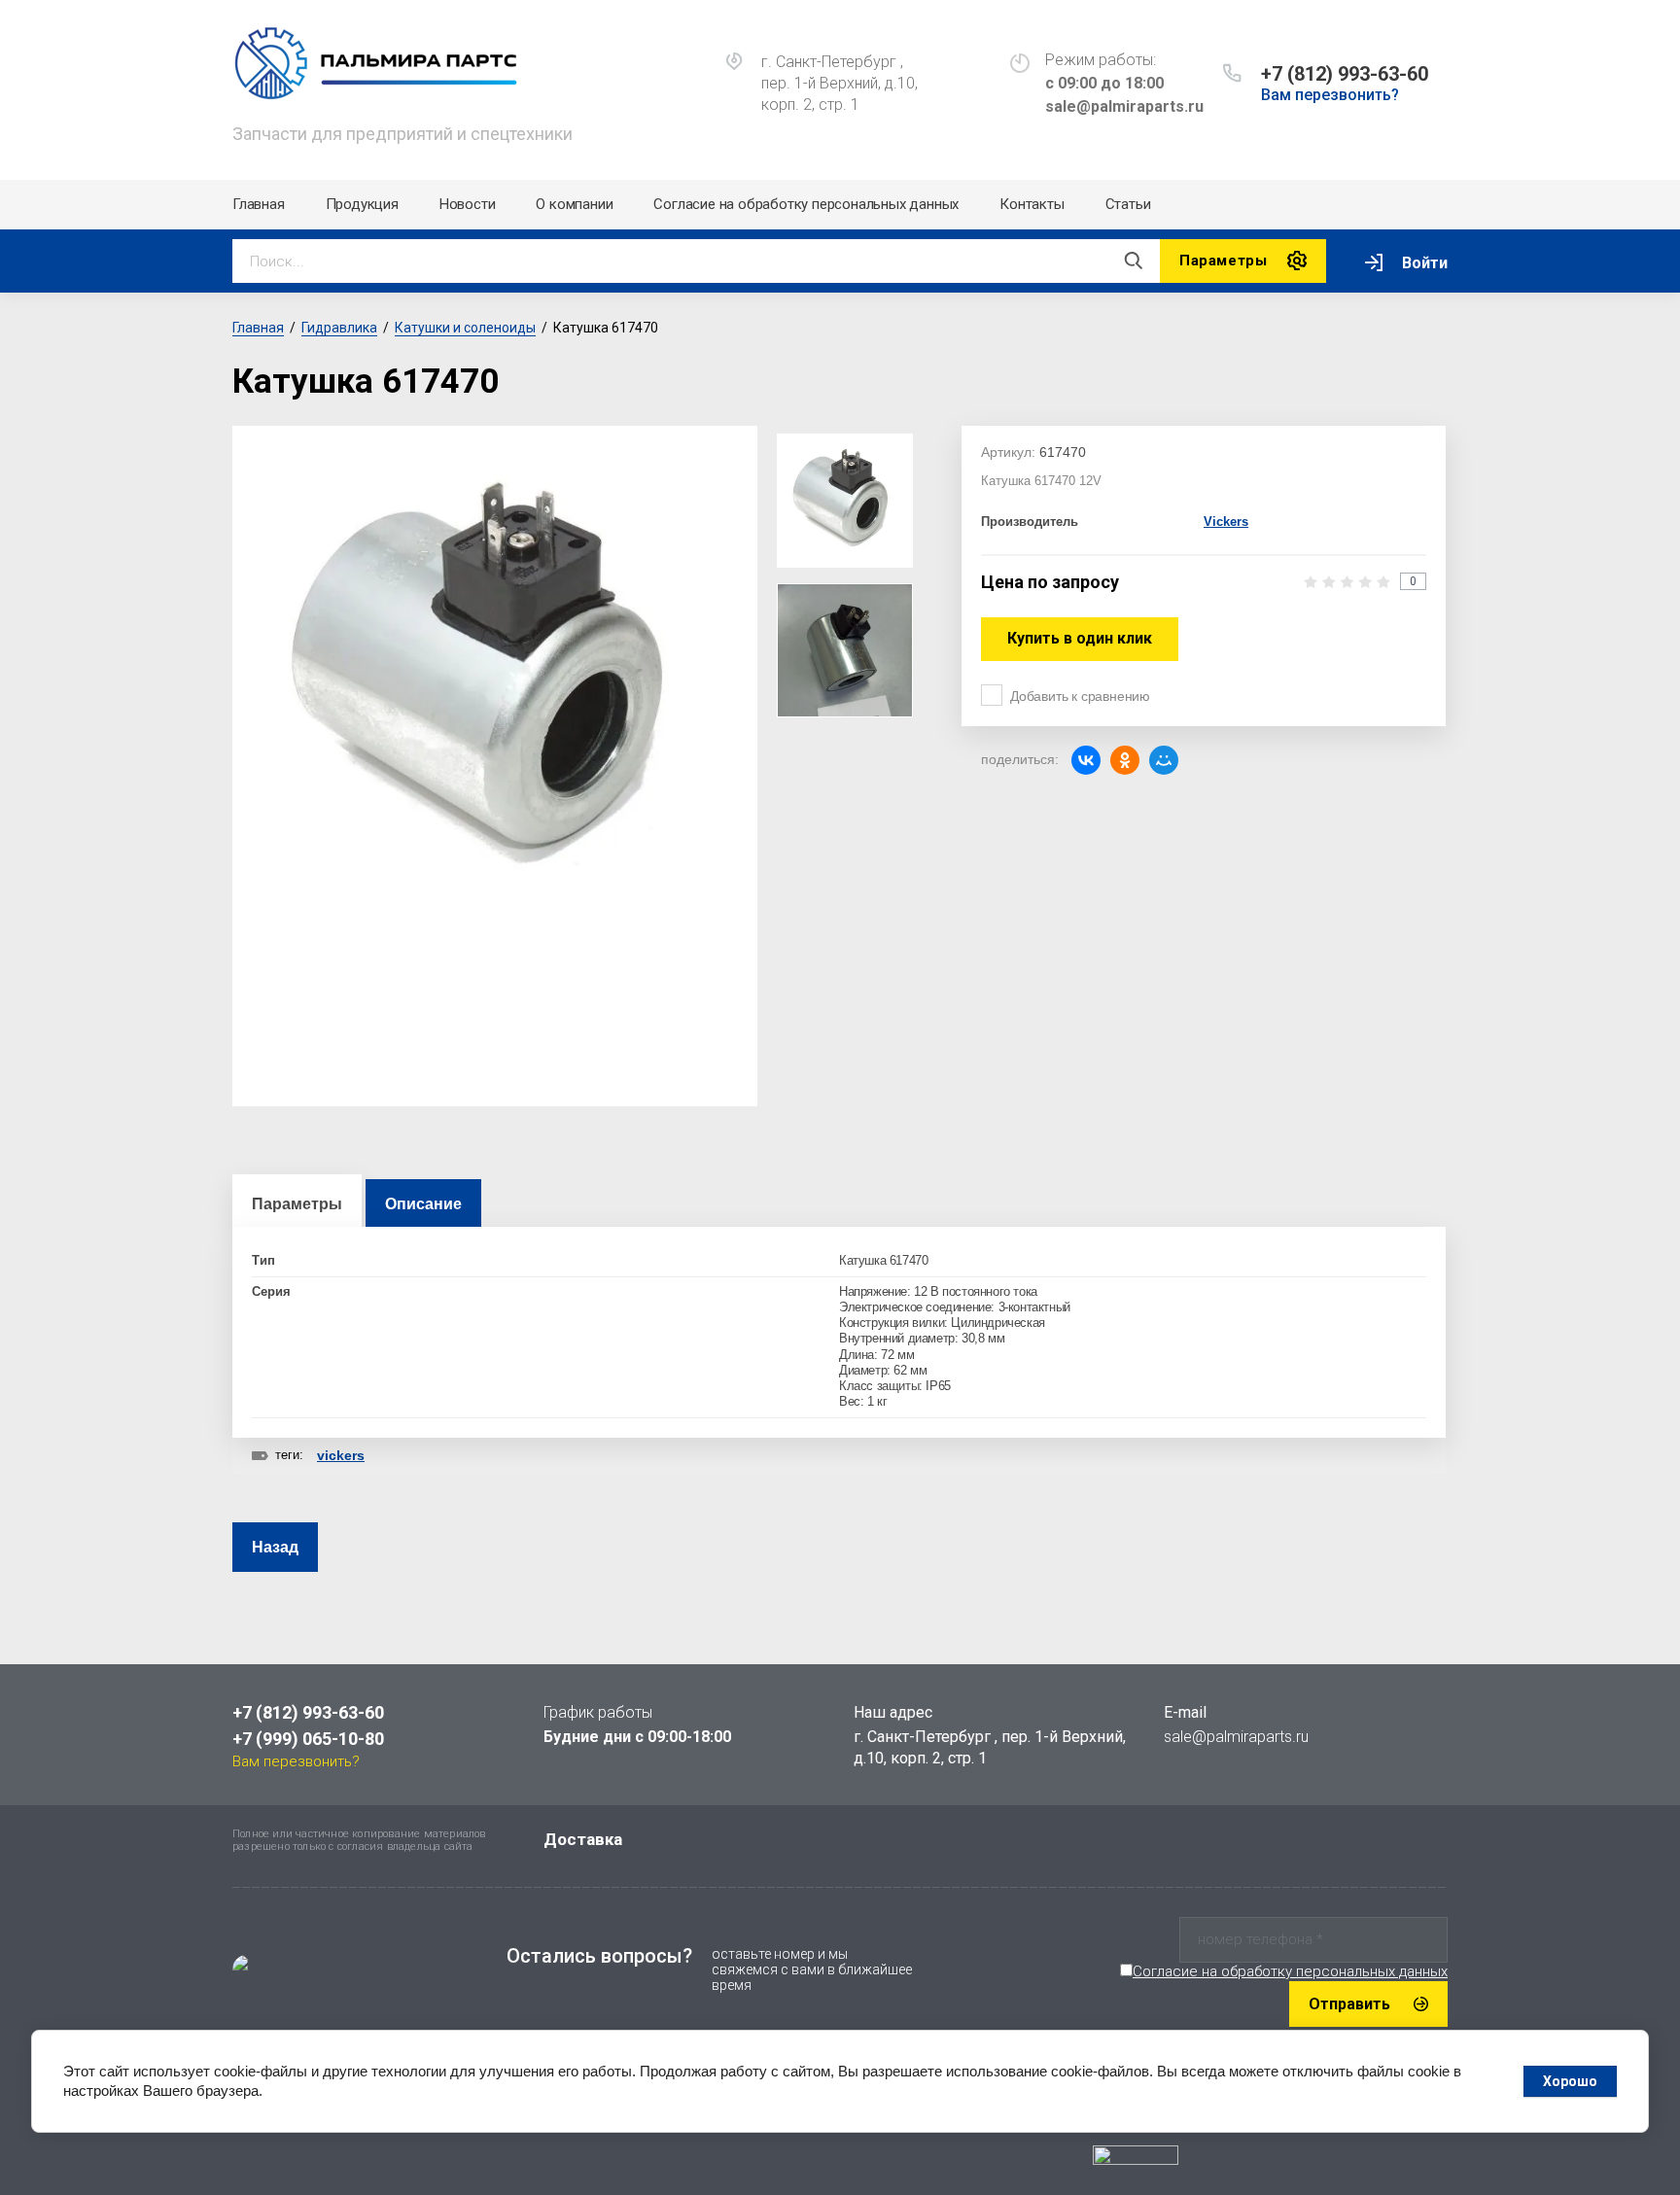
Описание (423, 1204)
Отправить (1349, 2004)
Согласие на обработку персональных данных (806, 204)
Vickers (1226, 522)
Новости (468, 204)
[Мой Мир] (1164, 760)
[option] (495, 686)
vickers (341, 1455)
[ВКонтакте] (1086, 760)
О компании (574, 204)
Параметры (297, 1204)
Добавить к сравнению (1080, 696)
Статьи (1128, 204)
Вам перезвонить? (1330, 95)
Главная (259, 204)
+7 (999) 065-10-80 (308, 1739)
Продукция (362, 204)
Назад (275, 1547)
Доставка (583, 1839)
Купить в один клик (1080, 638)
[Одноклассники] (1125, 760)
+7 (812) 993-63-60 (1345, 74)
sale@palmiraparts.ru (1236, 1737)
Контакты (1032, 204)
